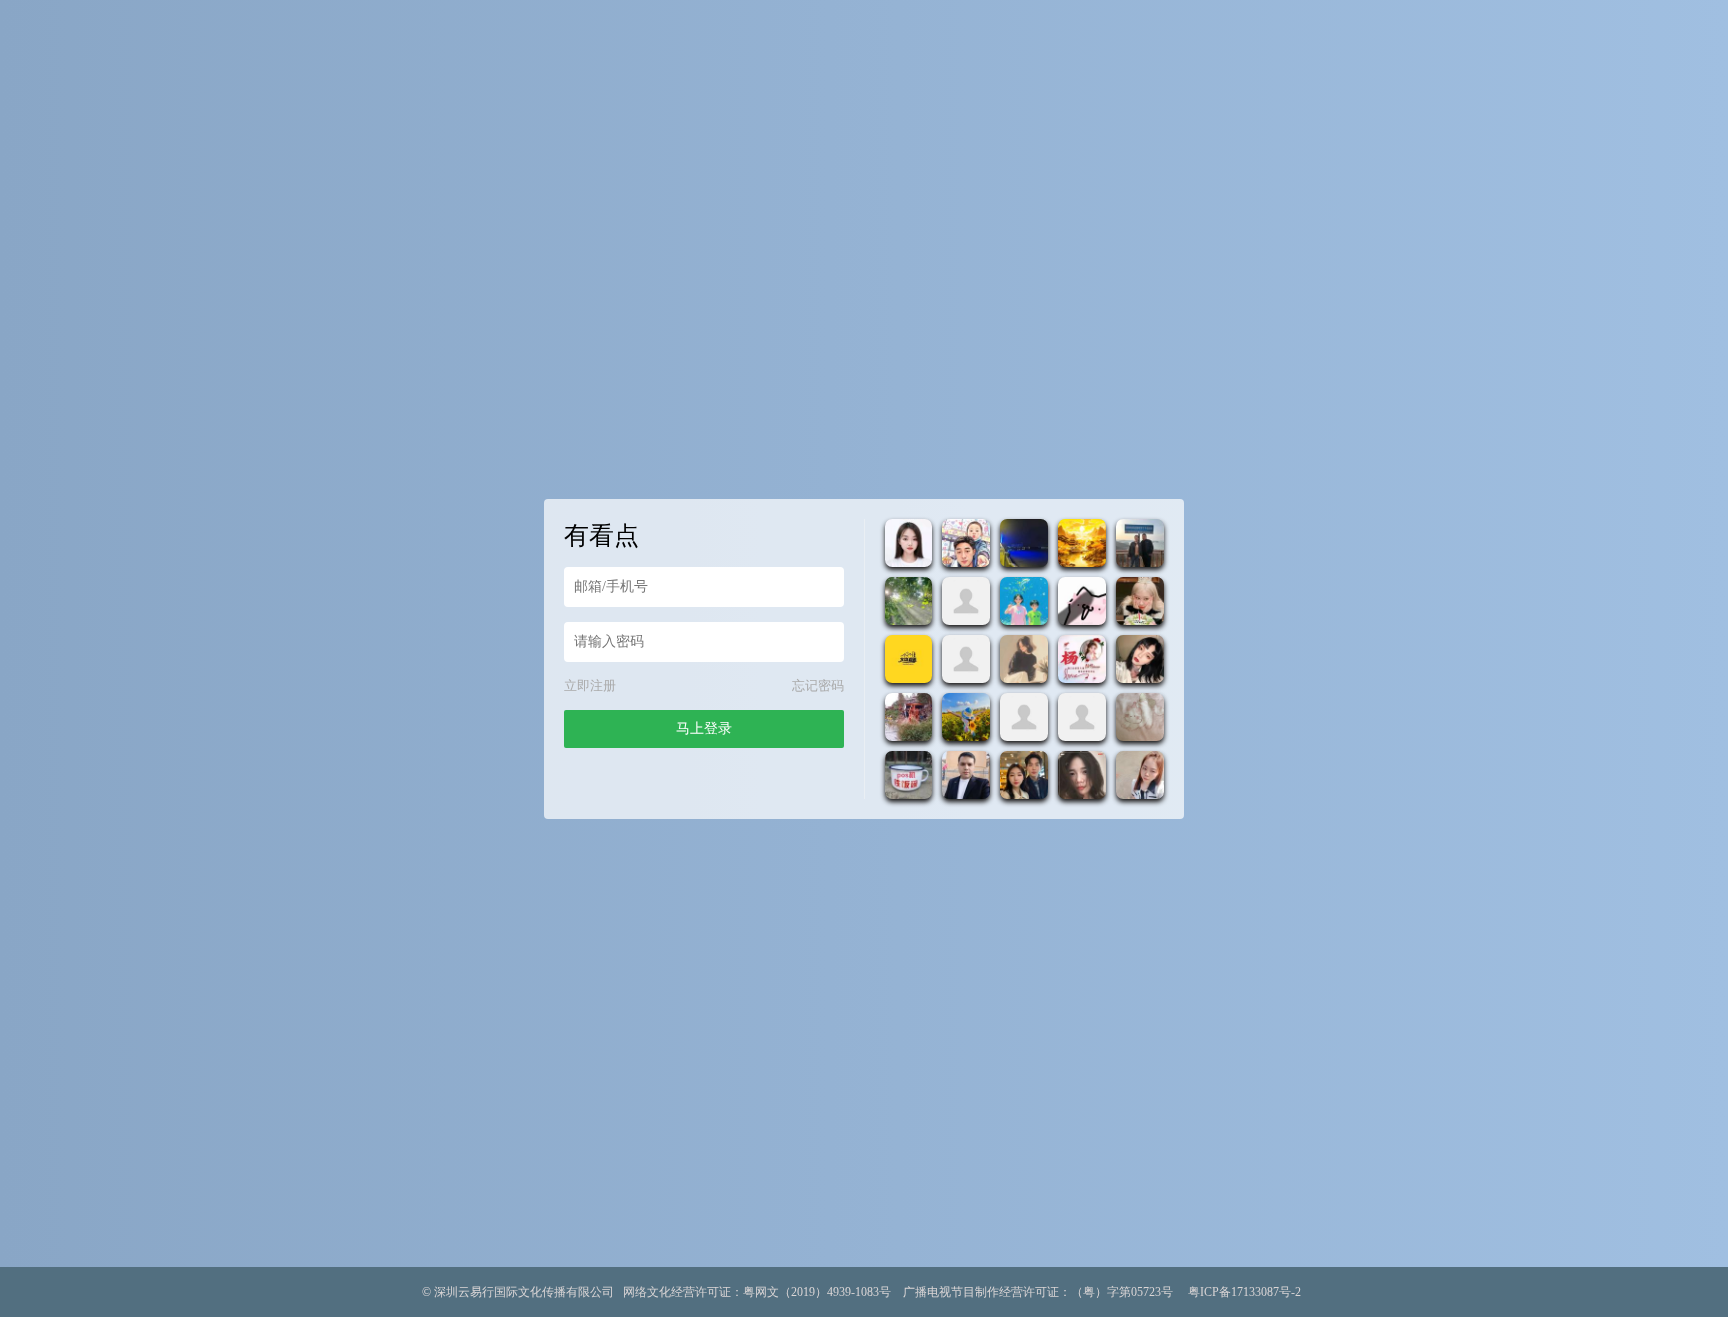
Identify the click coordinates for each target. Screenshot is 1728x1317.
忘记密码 (818, 685)
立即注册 (590, 685)
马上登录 (704, 728)
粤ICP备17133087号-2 (1244, 1292)
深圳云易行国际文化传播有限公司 (524, 1292)
